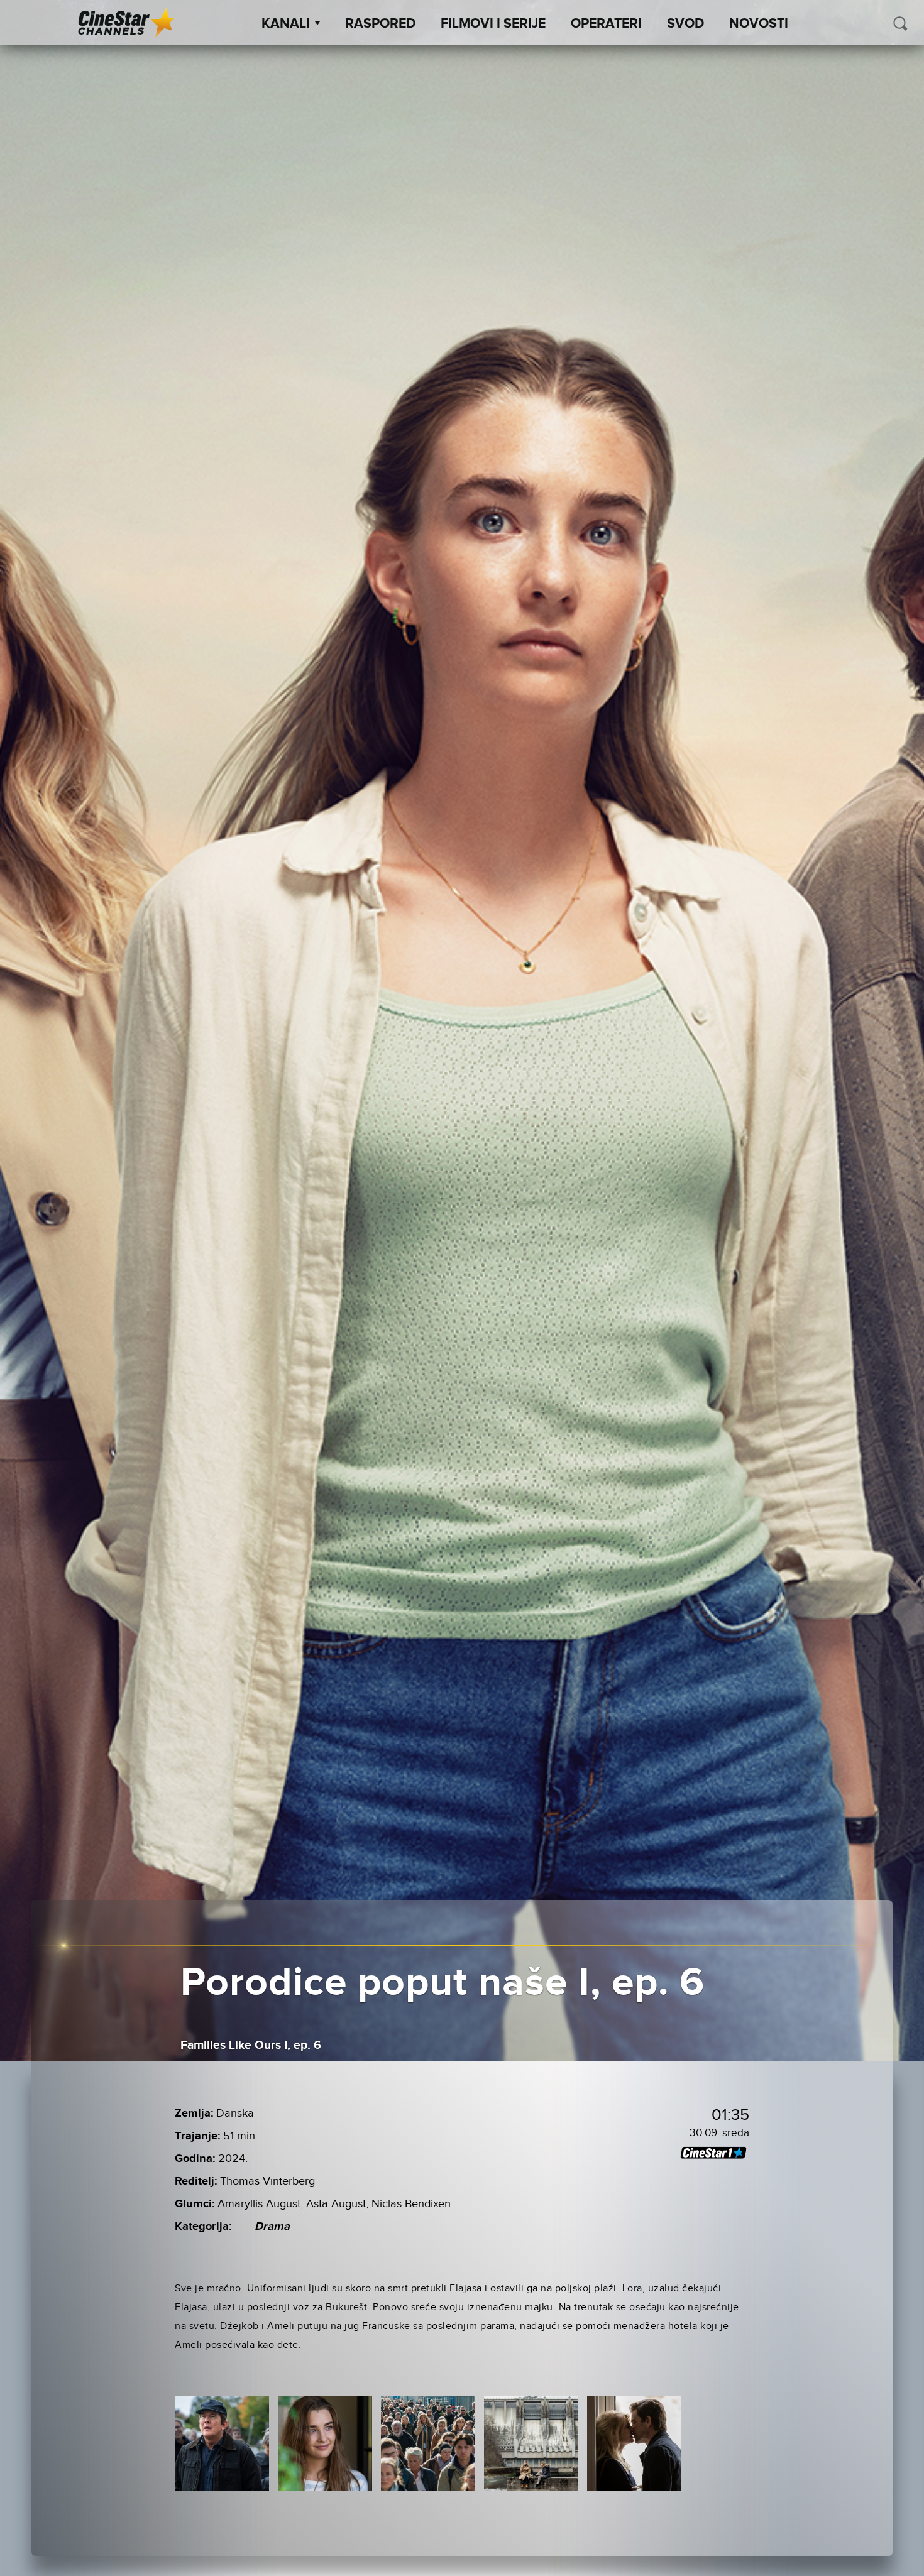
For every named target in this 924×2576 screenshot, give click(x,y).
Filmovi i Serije (493, 24)
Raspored (380, 24)
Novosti (759, 24)
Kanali (286, 24)
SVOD (685, 24)
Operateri (606, 24)
